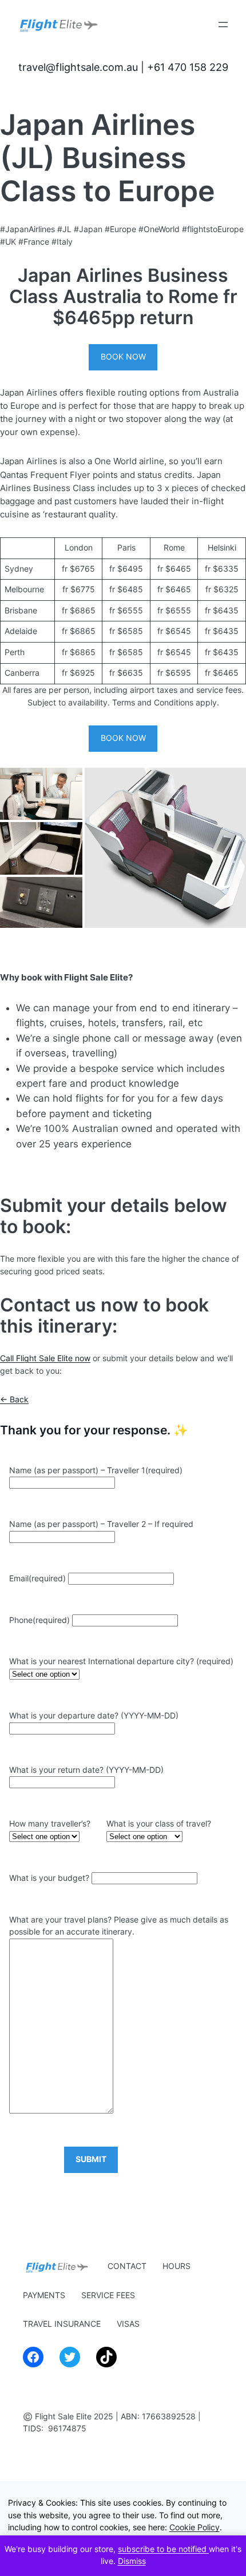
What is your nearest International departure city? (121, 1661)
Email (37, 1578)
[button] (41, 794)
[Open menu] (223, 25)
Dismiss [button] (132, 2561)
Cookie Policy (195, 2527)
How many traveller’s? (50, 1824)
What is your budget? (49, 1878)
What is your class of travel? (159, 1824)
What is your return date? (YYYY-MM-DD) (86, 1770)
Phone (39, 1620)
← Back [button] (14, 1399)
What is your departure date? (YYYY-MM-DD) (94, 1716)
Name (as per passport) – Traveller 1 (96, 1470)
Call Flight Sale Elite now (45, 1358)
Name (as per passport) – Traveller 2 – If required (101, 1524)
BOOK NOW (123, 357)
